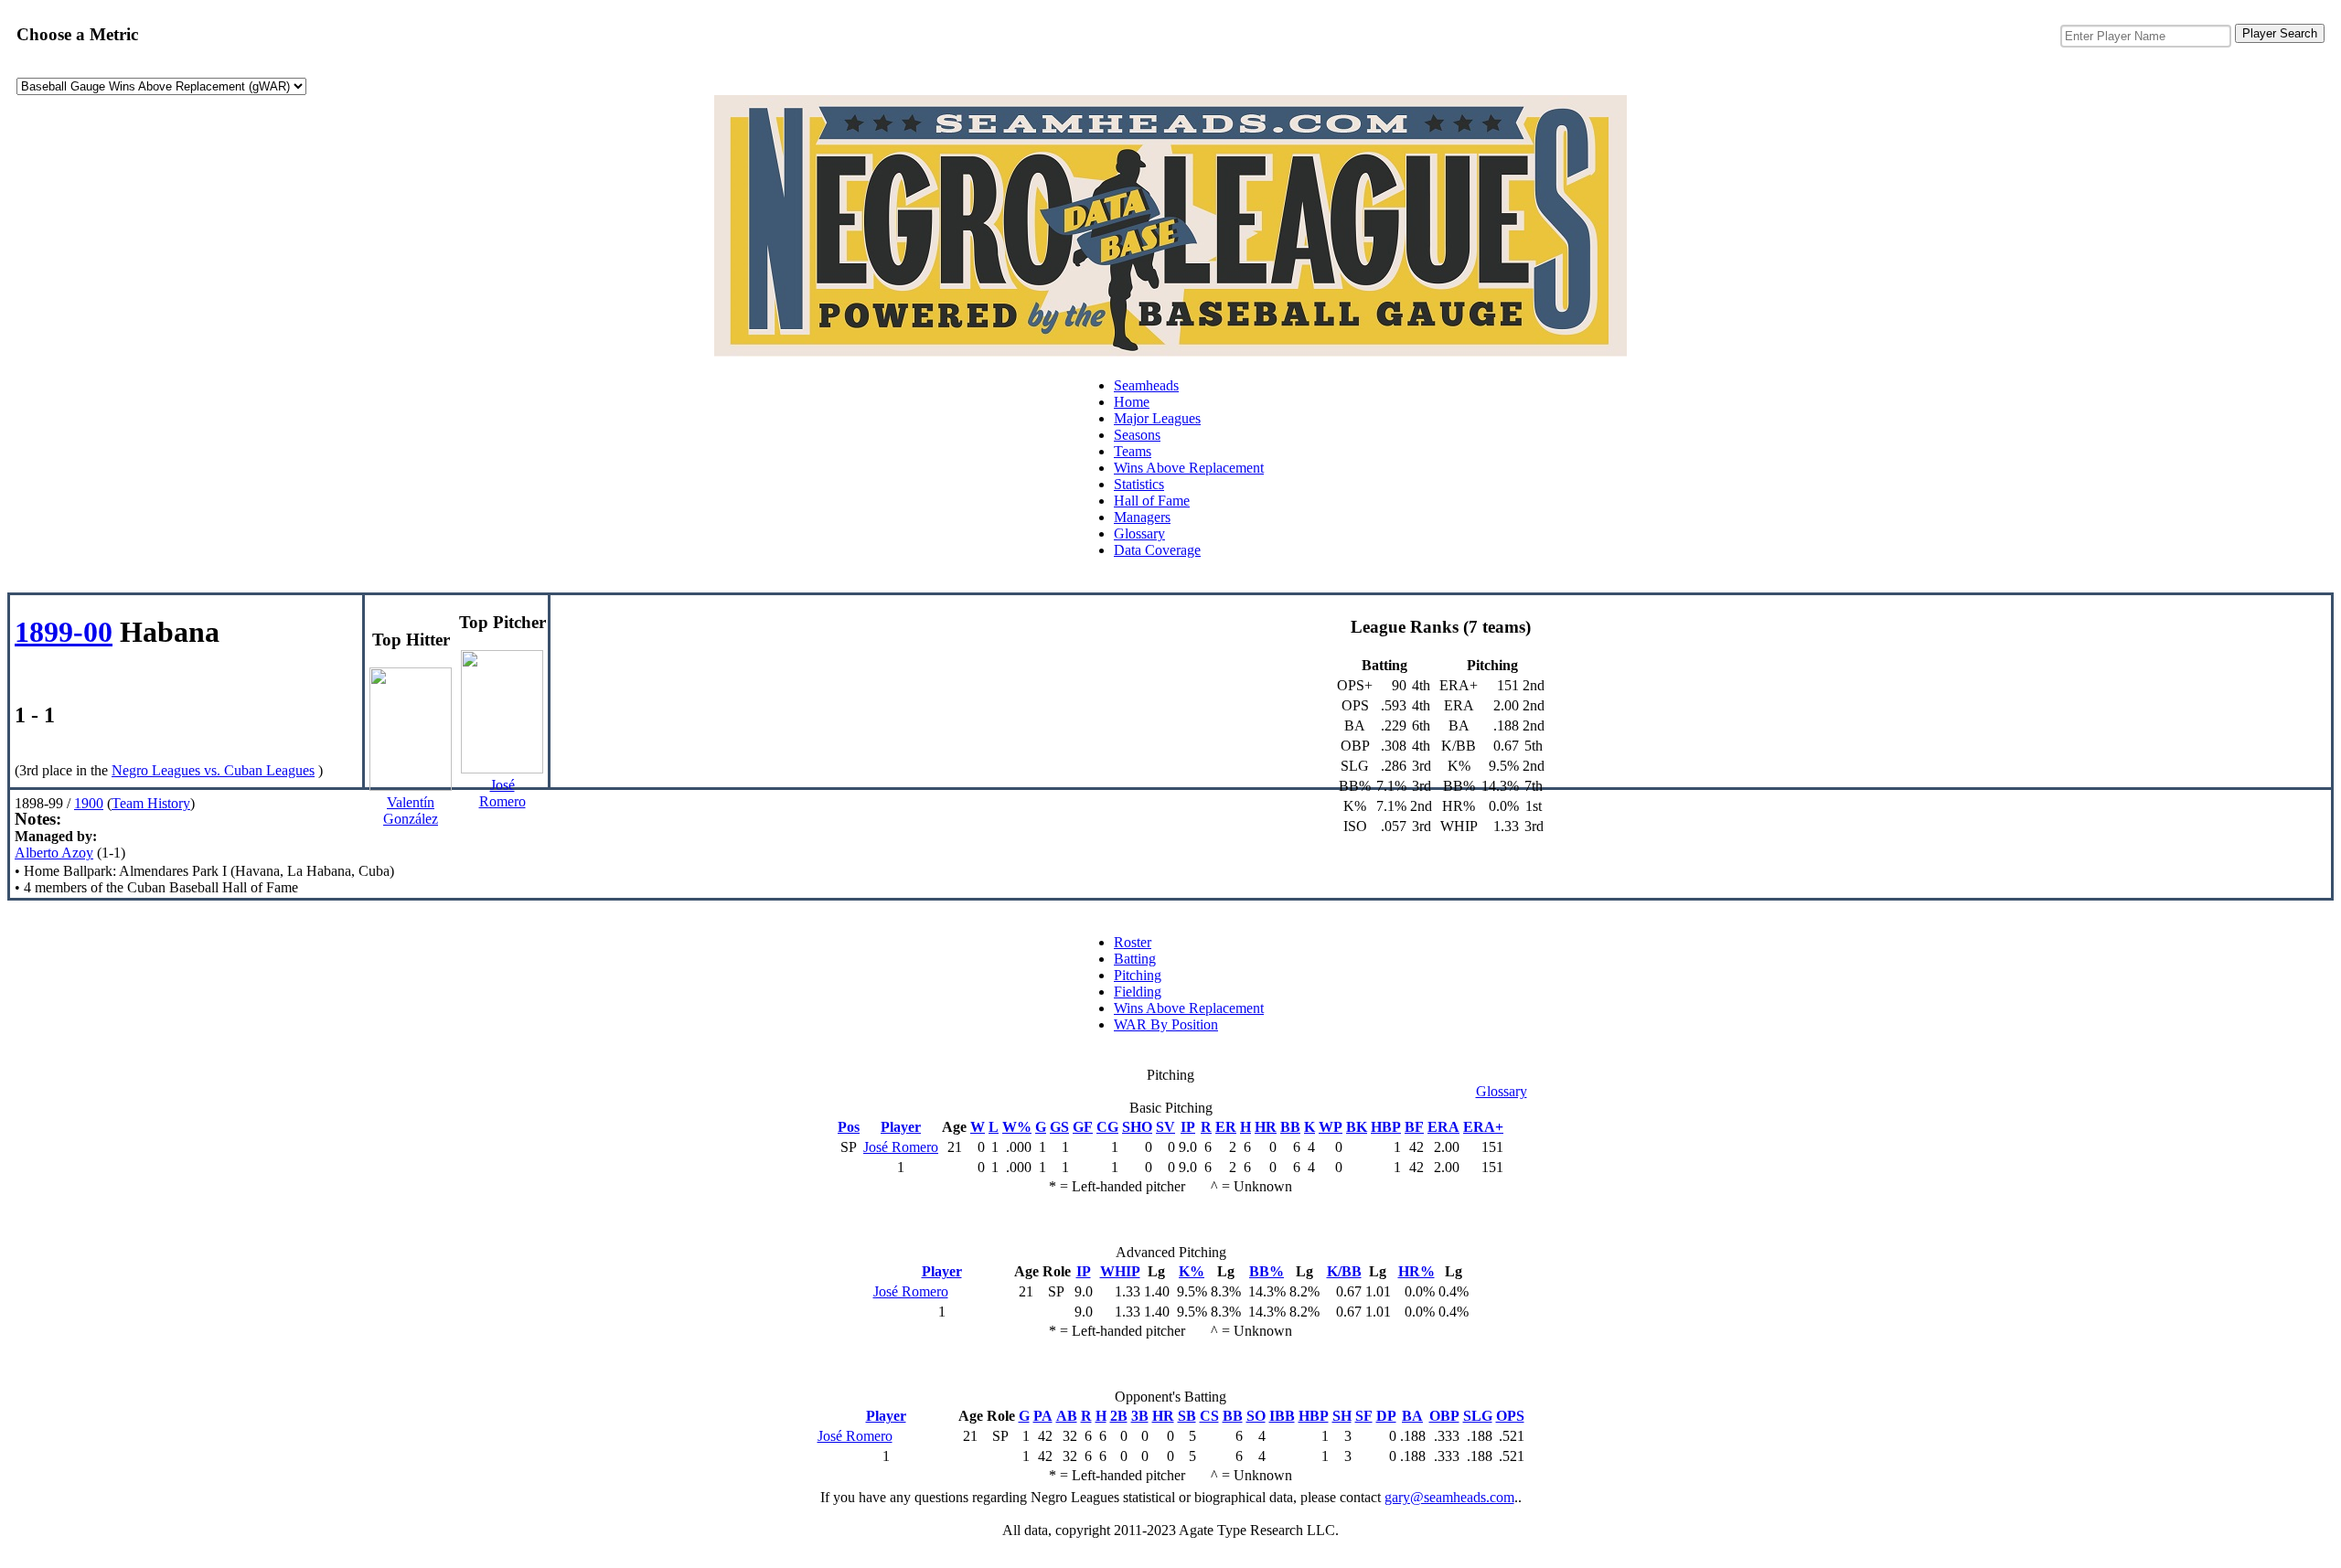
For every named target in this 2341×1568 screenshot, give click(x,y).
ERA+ (1483, 1127)
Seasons (1137, 435)
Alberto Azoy (54, 853)
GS (1059, 1127)
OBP (1444, 1416)
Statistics (1139, 484)
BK (1357, 1127)
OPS (1510, 1416)
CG (1107, 1127)
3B (1140, 1416)
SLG (1478, 1416)
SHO (1137, 1127)
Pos (849, 1127)
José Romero (901, 1147)
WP (1331, 1127)
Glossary (1139, 533)
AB (1067, 1416)
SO (1256, 1416)
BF (1414, 1127)
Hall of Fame (1152, 501)
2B (1119, 1416)
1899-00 (64, 632)
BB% (1267, 1271)
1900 (89, 803)
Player (901, 1127)
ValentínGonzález (411, 811)
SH (1342, 1416)
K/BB (1344, 1271)
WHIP (1120, 1271)
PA (1043, 1416)
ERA (1443, 1127)
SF (1364, 1416)
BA (1412, 1416)
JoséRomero (502, 793)
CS (1209, 1416)
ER (1226, 1127)
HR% (1416, 1271)
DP (1386, 1416)
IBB (1282, 1416)
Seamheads (1146, 385)
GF (1083, 1127)
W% (1017, 1127)
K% (1192, 1271)
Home (1132, 402)
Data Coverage (1157, 550)
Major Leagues (1157, 418)
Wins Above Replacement (1189, 468)
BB (1290, 1127)
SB (1187, 1416)
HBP (1386, 1127)
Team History (151, 803)
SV (1165, 1127)
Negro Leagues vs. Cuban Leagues (213, 770)
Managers (1142, 517)
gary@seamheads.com (1449, 1497)
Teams (1133, 451)
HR (1266, 1127)
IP (1188, 1127)
